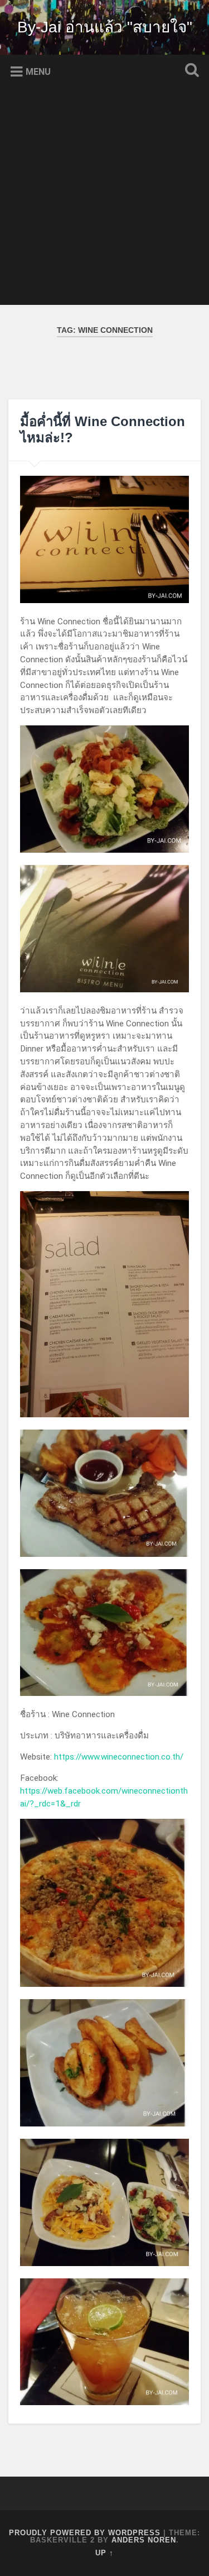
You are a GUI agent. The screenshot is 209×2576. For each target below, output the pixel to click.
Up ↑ (104, 2553)
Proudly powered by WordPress (85, 2533)
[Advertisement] (104, 200)
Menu (38, 72)
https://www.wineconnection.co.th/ (119, 1757)
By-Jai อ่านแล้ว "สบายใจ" (105, 27)
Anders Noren (144, 2540)
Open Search (189, 71)
